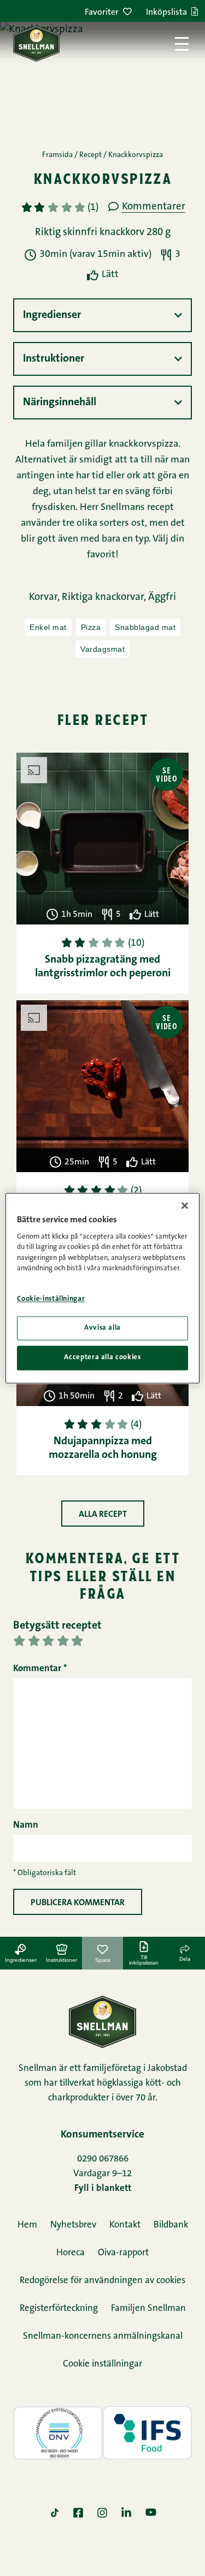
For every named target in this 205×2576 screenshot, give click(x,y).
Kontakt (125, 2225)
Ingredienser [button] (52, 315)
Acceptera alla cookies (102, 1358)
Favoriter (102, 13)
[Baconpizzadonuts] (102, 1086)
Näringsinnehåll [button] (60, 403)
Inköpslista (166, 13)
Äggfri (162, 598)
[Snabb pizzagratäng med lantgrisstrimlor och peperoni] (102, 839)
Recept (90, 155)
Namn (26, 1825)
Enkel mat (48, 627)
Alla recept (103, 1515)
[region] (102, 1288)
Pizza (91, 627)
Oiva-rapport (123, 2253)
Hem (27, 2225)
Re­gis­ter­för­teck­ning (59, 2308)
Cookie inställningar (102, 2364)
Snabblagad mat (145, 627)
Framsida (57, 155)
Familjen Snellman (148, 2308)
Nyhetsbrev (73, 2225)
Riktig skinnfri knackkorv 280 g (103, 233)
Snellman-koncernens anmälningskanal (103, 2336)
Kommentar (40, 1669)
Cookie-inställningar (51, 1299)
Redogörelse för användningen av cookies (102, 2281)
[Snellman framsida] (36, 44)
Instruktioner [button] (54, 359)
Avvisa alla (102, 1328)
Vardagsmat (102, 649)
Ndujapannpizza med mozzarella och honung (103, 1448)
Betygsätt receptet (57, 1626)
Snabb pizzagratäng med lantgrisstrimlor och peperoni (103, 967)
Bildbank (171, 2225)
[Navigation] (182, 44)
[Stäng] (185, 1205)
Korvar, (45, 598)
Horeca (71, 2253)
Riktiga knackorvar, (105, 598)
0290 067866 (103, 2159)
